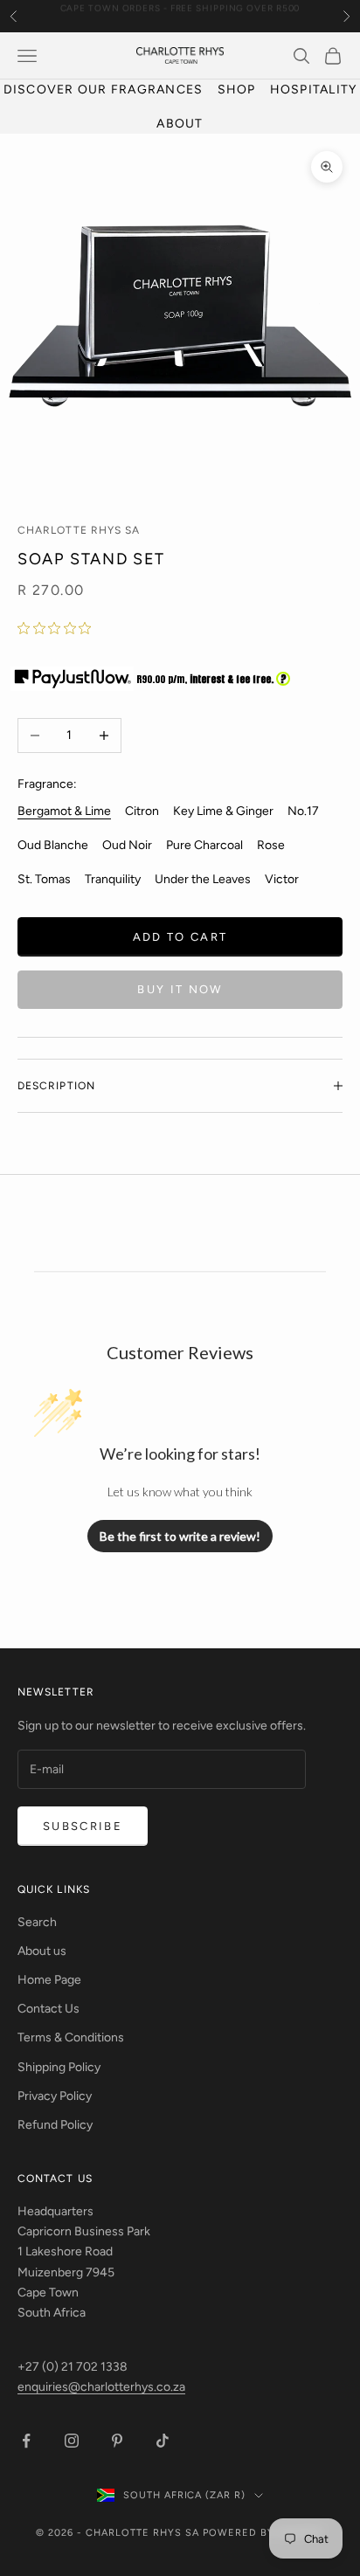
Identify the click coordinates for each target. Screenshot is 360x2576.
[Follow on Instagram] (72, 2441)
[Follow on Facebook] (26, 2441)
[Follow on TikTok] (163, 2441)
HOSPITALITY (314, 90)
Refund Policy (55, 2125)
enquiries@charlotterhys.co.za (101, 2387)
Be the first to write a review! (180, 1536)
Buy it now (180, 989)
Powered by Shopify (263, 2533)
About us (42, 1951)
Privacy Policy (55, 2096)
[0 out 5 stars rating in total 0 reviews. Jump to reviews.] (59, 628)
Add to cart (180, 937)
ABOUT (180, 124)
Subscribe (83, 1826)
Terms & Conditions (71, 2037)
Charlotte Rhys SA (79, 530)
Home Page (49, 1980)
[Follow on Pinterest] (117, 2441)
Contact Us (48, 2009)
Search (37, 1922)
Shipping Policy (59, 2067)
